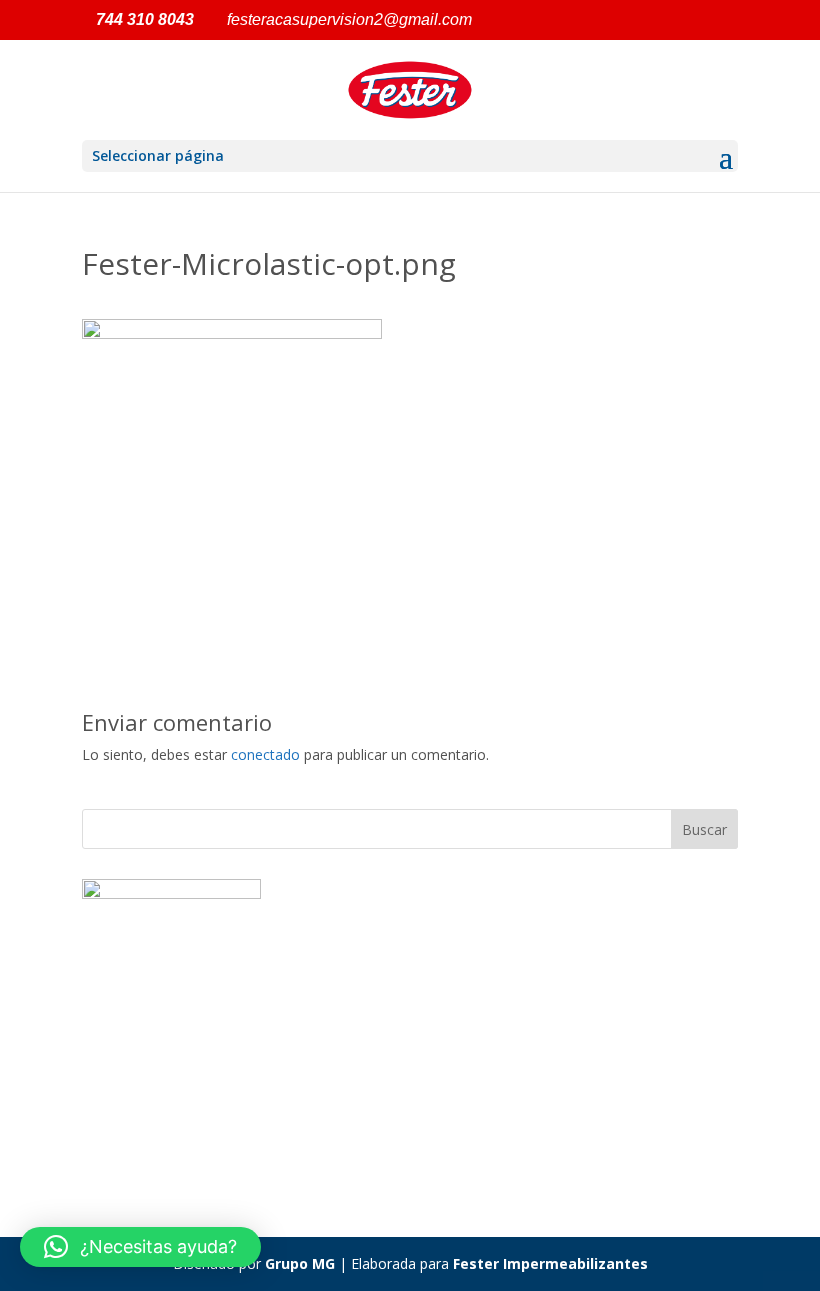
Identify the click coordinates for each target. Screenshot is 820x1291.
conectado (265, 754)
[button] (140, 1247)
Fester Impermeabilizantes (550, 1263)
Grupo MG (300, 1263)
